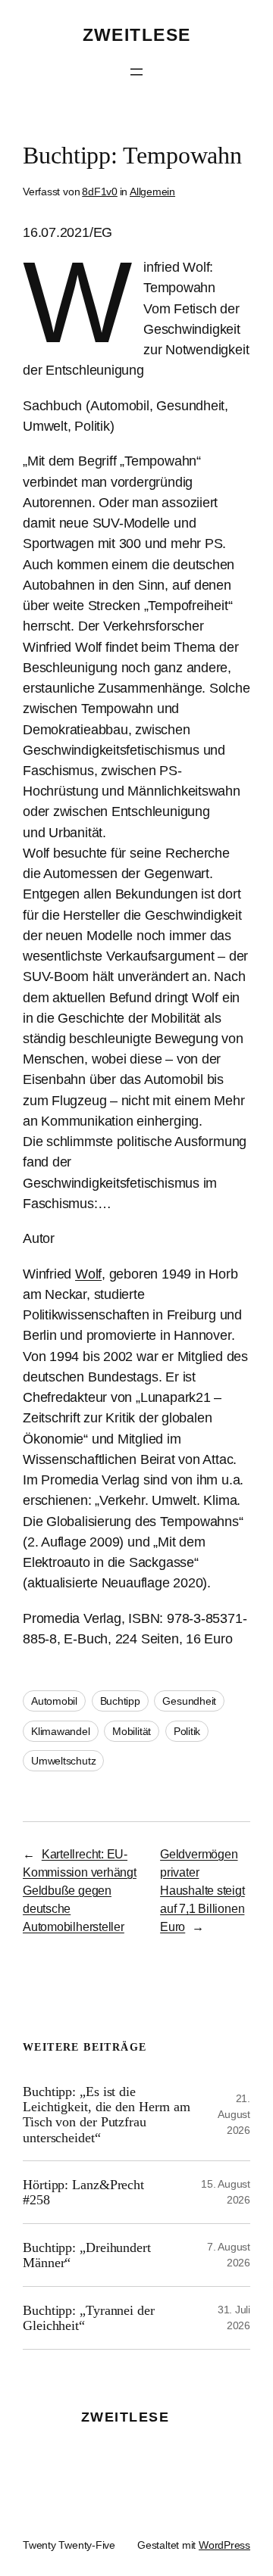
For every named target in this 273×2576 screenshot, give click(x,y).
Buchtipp (120, 1701)
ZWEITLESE (137, 35)
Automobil (54, 1701)
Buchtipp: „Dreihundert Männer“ (87, 2255)
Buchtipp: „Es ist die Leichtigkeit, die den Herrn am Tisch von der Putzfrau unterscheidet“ (107, 2115)
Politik (187, 1731)
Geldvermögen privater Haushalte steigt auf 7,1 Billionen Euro (202, 1890)
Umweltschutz (63, 1761)
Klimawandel (61, 1731)
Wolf (88, 1274)
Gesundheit (189, 1701)
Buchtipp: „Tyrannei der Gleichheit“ (89, 2318)
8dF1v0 (100, 192)
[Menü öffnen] (136, 72)
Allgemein (152, 192)
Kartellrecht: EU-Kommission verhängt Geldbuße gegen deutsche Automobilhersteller (80, 1890)
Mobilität (132, 1731)
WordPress (224, 2545)
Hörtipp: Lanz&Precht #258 (83, 2192)
